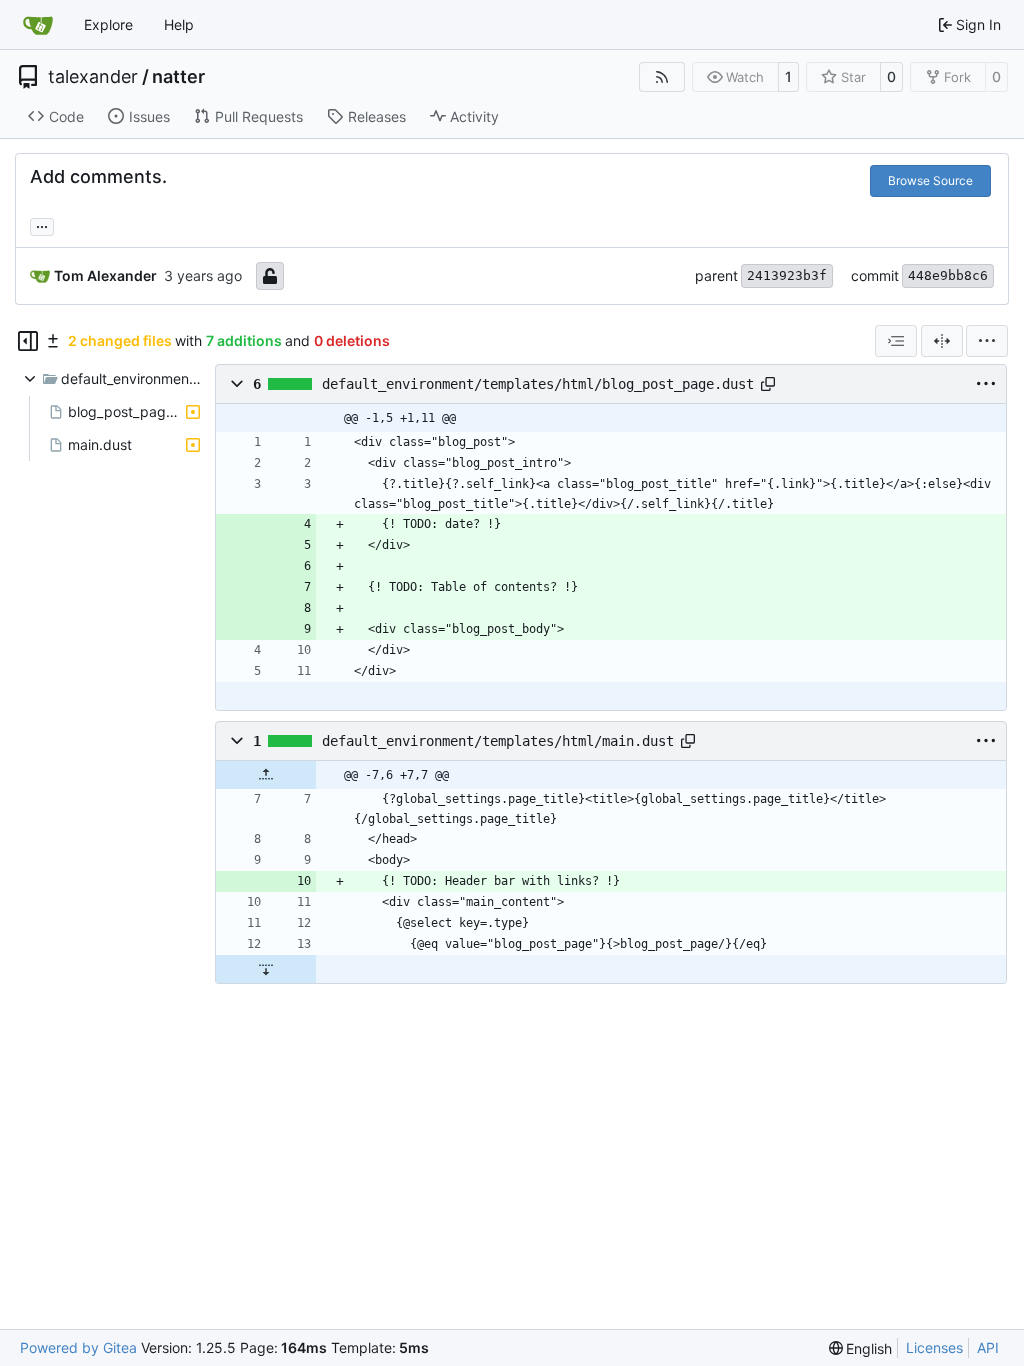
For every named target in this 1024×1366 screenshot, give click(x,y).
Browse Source (930, 180)
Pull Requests (259, 116)
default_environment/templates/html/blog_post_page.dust (538, 384)
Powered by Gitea (78, 1347)
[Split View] (942, 341)
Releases (377, 116)
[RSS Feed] (662, 77)
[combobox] (896, 341)
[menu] (987, 341)
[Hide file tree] (28, 341)
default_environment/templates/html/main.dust (498, 741)
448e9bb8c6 (948, 275)
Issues (149, 116)
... (42, 224)
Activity (474, 116)
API (988, 1347)
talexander (93, 77)
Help (179, 24)
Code (66, 116)
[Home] (38, 25)
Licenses (934, 1347)
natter (178, 77)
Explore (108, 24)
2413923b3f (787, 275)
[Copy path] (768, 384)
